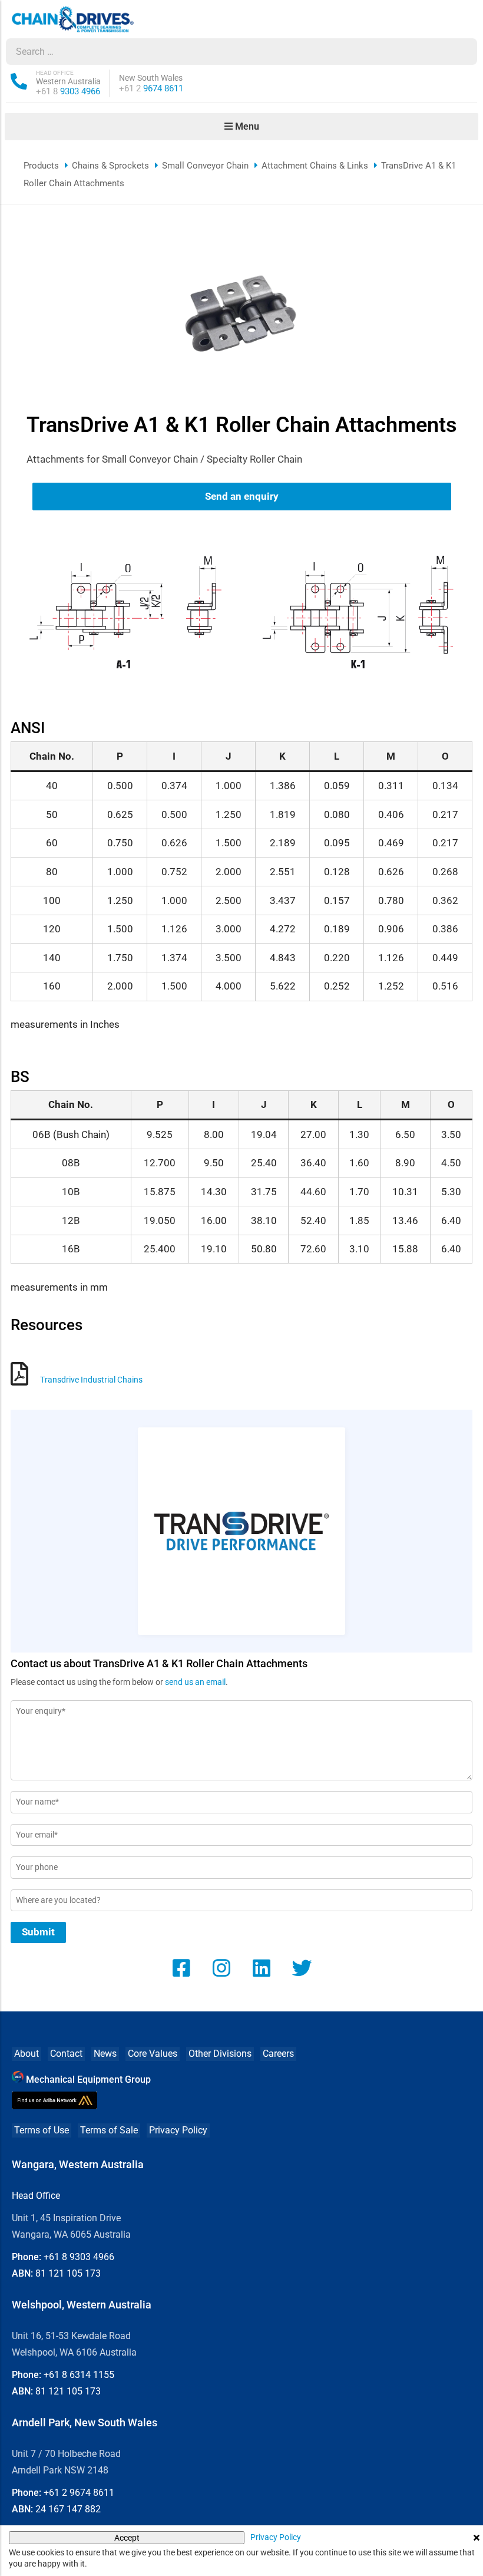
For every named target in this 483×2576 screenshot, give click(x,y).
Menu (246, 126)
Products (41, 166)
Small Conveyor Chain (205, 166)
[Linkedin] (262, 1968)
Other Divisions (220, 2054)
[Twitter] (302, 1968)
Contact (66, 2054)
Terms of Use (42, 2130)
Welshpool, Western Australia (82, 2305)
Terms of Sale (109, 2130)
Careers (278, 2054)
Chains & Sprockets (110, 166)
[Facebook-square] (181, 1968)
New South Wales (151, 78)
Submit (38, 1932)
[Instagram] (221, 1968)
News (105, 2054)
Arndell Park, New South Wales (85, 2422)
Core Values (153, 2054)
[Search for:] (230, 52)
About (27, 2054)
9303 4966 (68, 91)
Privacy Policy (178, 2130)
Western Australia (68, 81)
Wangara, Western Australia (78, 2164)
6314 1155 (79, 2375)
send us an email (195, 1682)
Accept (127, 2538)
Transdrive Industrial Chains (91, 1380)
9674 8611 (151, 88)
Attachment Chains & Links (315, 166)
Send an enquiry (242, 496)
